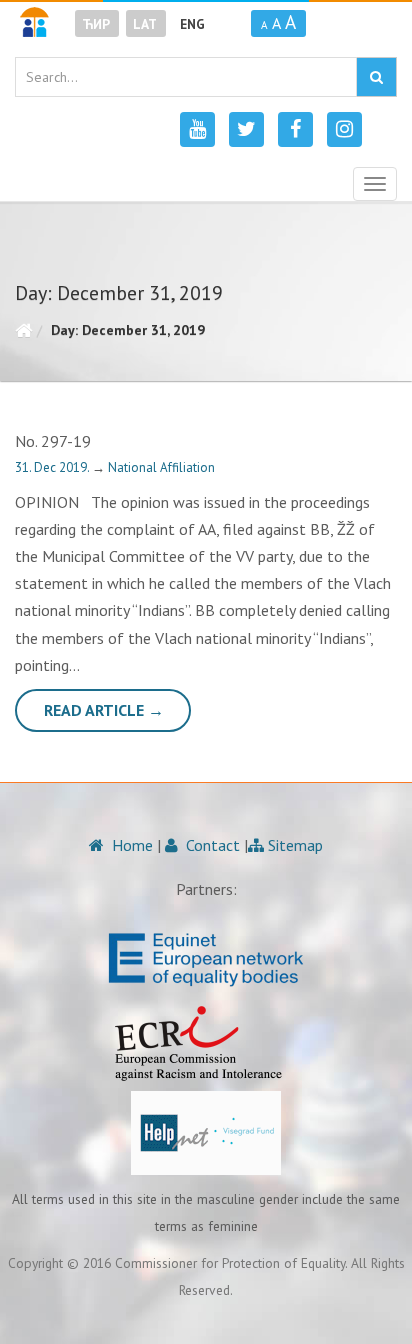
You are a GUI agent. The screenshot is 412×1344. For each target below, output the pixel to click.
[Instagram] (344, 129)
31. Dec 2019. (53, 467)
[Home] (23, 330)
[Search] (376, 77)
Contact (211, 845)
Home (130, 845)
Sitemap (293, 845)
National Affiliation (161, 467)
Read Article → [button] (104, 710)
